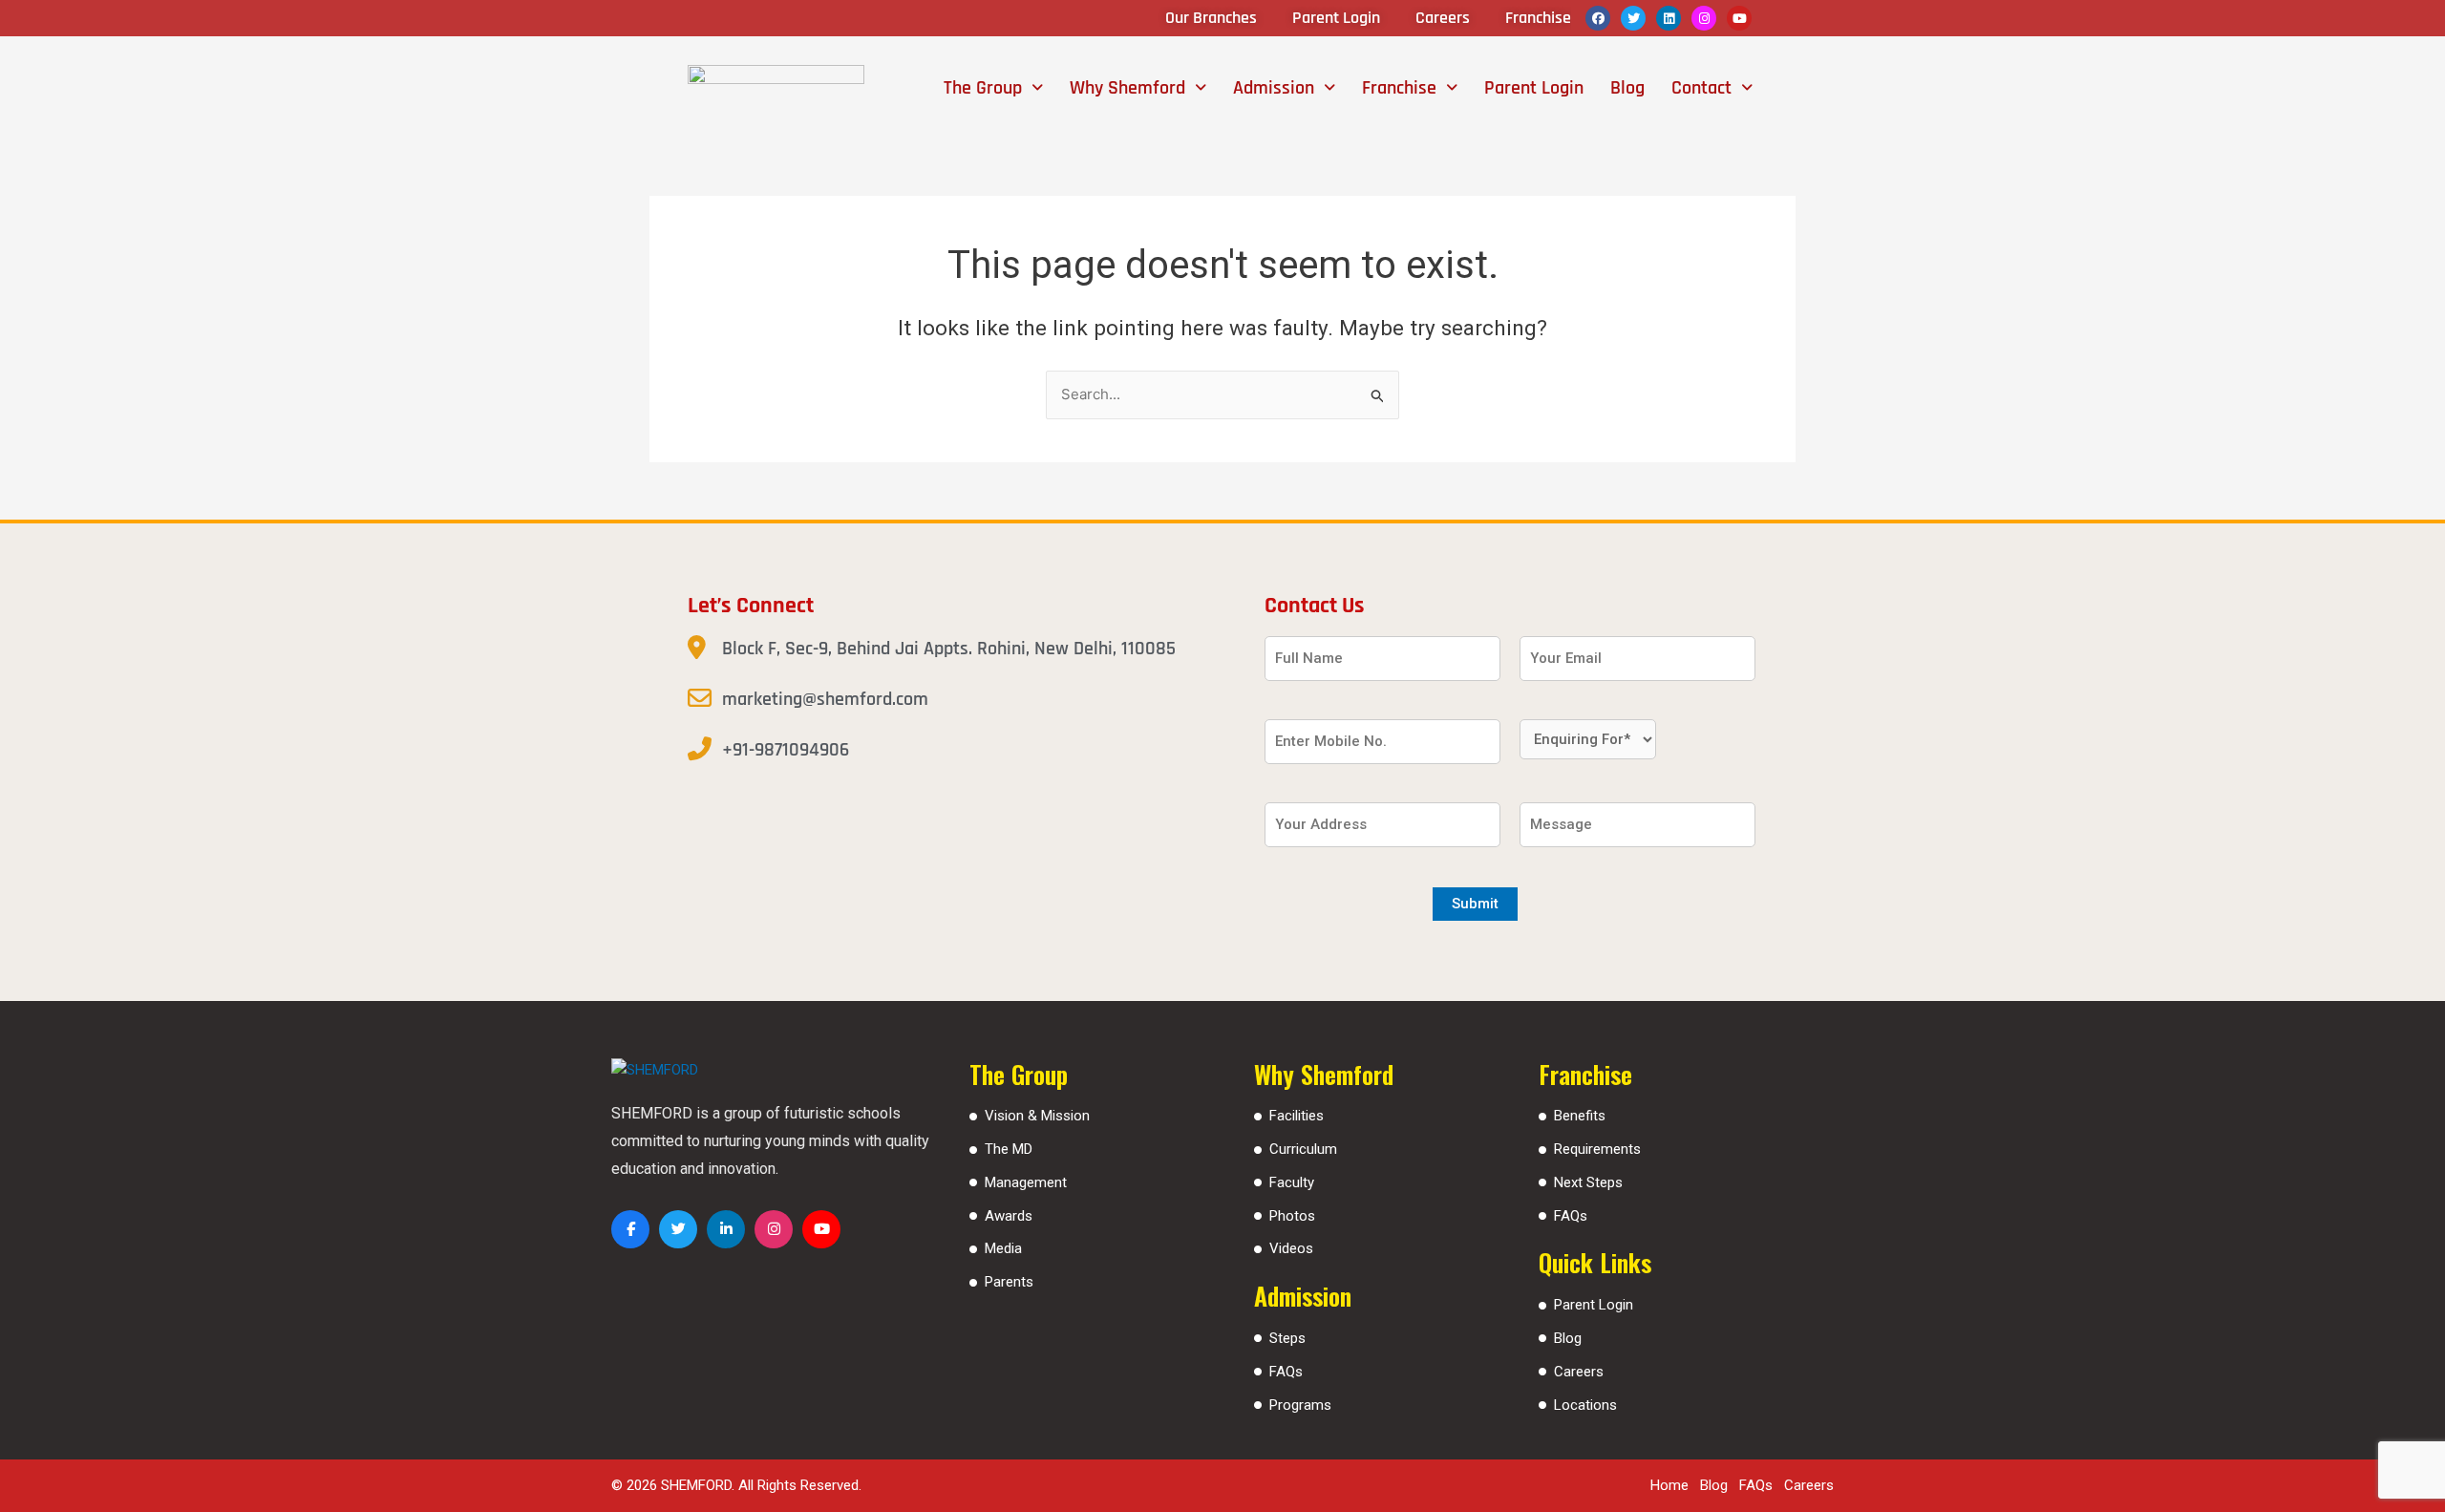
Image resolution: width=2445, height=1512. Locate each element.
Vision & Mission (1037, 1116)
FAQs (1286, 1372)
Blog (1627, 88)
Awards (1009, 1216)
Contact (1701, 88)
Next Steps (1588, 1182)
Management (1026, 1182)
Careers (1579, 1372)
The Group (983, 88)
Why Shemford (1127, 88)
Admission (1274, 88)
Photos (1292, 1216)
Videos (1291, 1248)
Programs (1300, 1405)
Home (1669, 1485)
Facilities (1297, 1116)
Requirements (1597, 1149)
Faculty (1292, 1182)
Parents (1009, 1282)
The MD (1009, 1149)
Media (1003, 1248)
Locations (1585, 1405)
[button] (993, 88)
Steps (1287, 1338)
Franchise (1399, 88)
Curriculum (1303, 1149)
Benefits (1580, 1116)
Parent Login (1534, 88)
